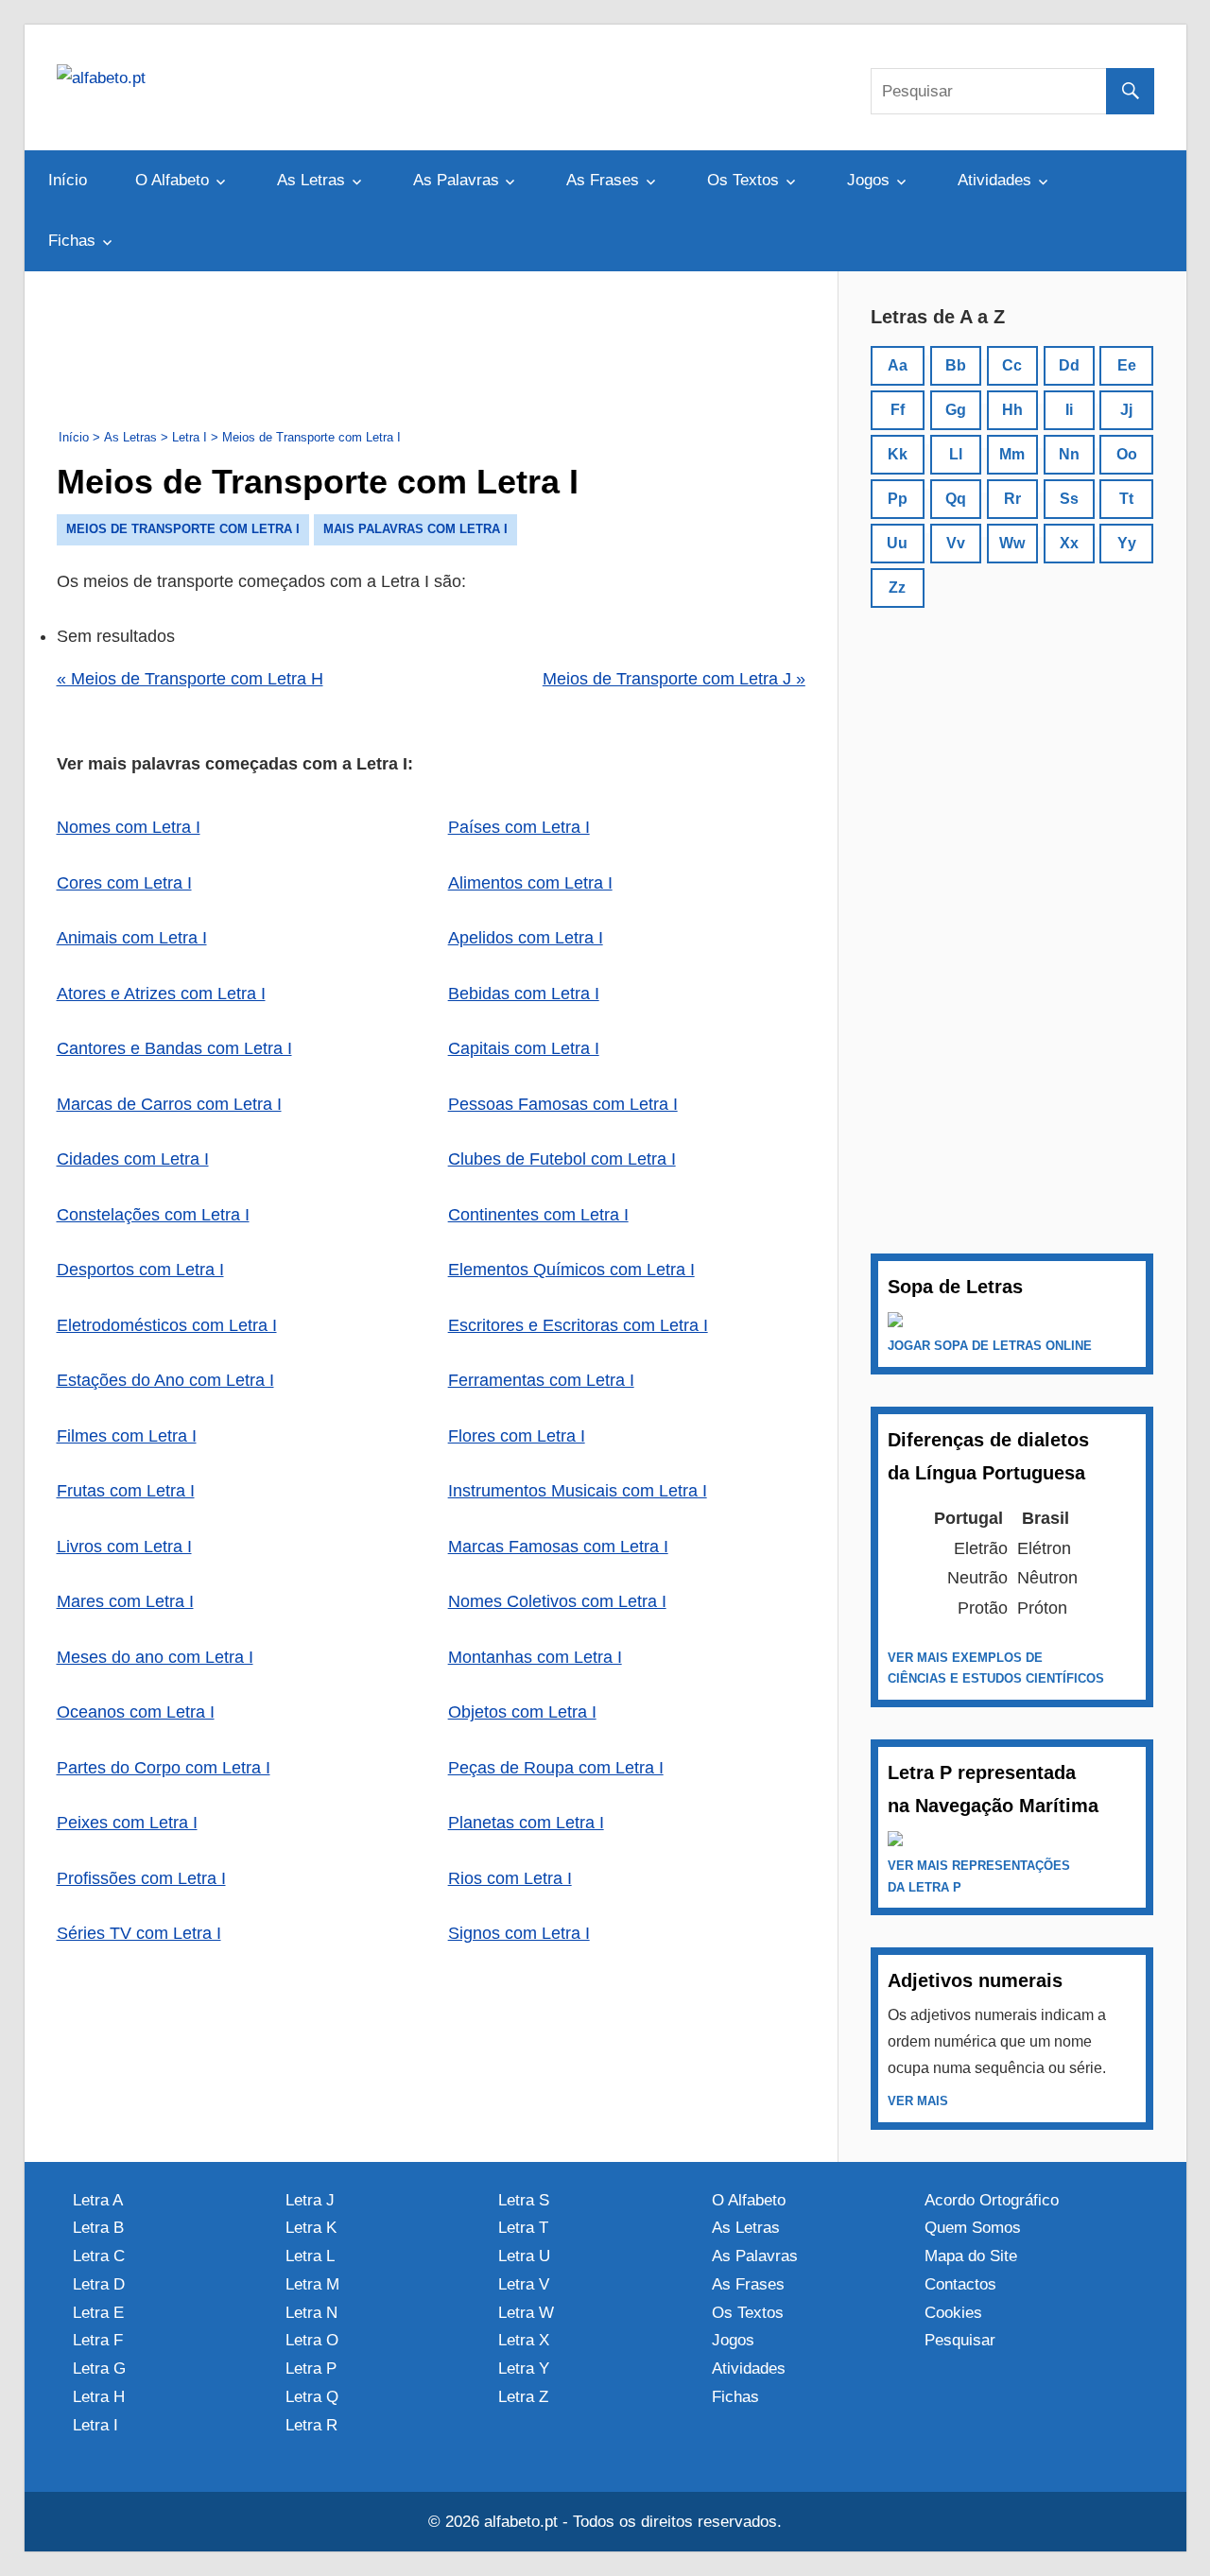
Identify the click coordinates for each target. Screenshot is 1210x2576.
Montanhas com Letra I (535, 1657)
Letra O (312, 2340)
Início (68, 180)
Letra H (99, 2397)
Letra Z (523, 2397)
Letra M (312, 2284)
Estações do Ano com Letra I (165, 1380)
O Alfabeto (172, 180)
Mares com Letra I (125, 1601)
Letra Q (312, 2397)
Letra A (98, 2200)
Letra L (310, 2256)
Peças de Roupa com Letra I (556, 1768)
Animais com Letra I (132, 938)
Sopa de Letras (955, 1287)
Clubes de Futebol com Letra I (562, 1159)
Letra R (311, 2425)
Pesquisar (960, 2340)
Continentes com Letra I (538, 1215)
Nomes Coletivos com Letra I (557, 1601)
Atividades (994, 180)
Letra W (526, 2313)
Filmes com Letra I (127, 1436)
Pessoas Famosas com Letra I (563, 1104)
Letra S (524, 2200)
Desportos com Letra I (140, 1270)
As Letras (311, 180)
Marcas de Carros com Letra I (169, 1104)
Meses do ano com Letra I (155, 1657)
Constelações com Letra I (153, 1215)
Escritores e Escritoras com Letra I (578, 1325)
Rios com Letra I (510, 1878)
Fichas (72, 241)
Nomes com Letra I (129, 827)
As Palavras (456, 180)
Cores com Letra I (124, 883)
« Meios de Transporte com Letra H (190, 679)
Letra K (311, 2228)
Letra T (523, 2228)
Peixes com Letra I (127, 1823)
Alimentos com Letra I (530, 883)
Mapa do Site (971, 2256)
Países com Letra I (519, 827)
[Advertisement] (431, 346)
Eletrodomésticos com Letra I (167, 1325)
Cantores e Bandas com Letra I (174, 1048)
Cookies (953, 2313)
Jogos (868, 180)
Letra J (310, 2200)
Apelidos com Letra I (526, 938)
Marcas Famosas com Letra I (558, 1547)
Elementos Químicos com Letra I (571, 1270)
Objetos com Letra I (522, 1712)
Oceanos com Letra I (136, 1712)
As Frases (603, 180)
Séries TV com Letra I (139, 1933)
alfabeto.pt (521, 2522)
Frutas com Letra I (126, 1491)
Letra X (524, 2340)
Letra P (311, 2369)
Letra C (99, 2256)
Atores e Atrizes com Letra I (161, 994)
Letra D (99, 2284)
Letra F (98, 2340)
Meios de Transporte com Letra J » (674, 679)
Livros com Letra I (124, 1547)
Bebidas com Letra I (524, 994)
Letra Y (524, 2369)
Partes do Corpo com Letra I (164, 1768)
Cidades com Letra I (133, 1159)
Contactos (960, 2284)
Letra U (524, 2256)
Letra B (98, 2228)
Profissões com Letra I (141, 1878)
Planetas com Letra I (526, 1823)
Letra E (98, 2313)
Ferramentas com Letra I (541, 1380)
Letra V (524, 2284)
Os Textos (743, 180)
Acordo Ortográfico (992, 2200)
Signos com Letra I (519, 1933)
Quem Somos (973, 2228)
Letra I (95, 2425)
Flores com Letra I (517, 1436)
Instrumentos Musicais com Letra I (578, 1491)
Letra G (99, 2369)
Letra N (311, 2313)
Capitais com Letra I (524, 1048)
